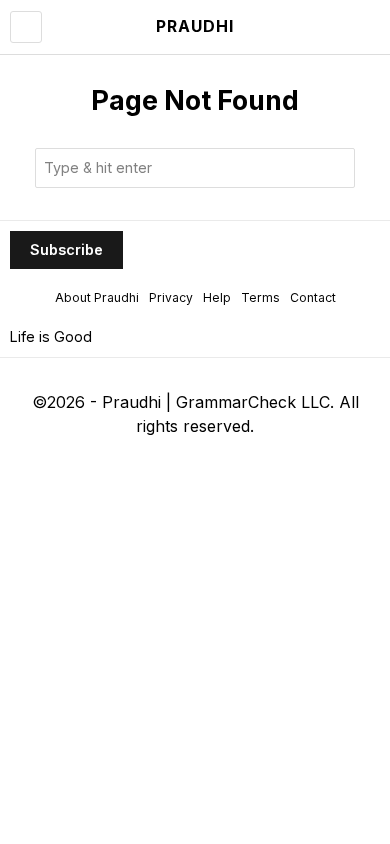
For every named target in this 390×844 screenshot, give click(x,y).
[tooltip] (114, 462)
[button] (335, 168)
